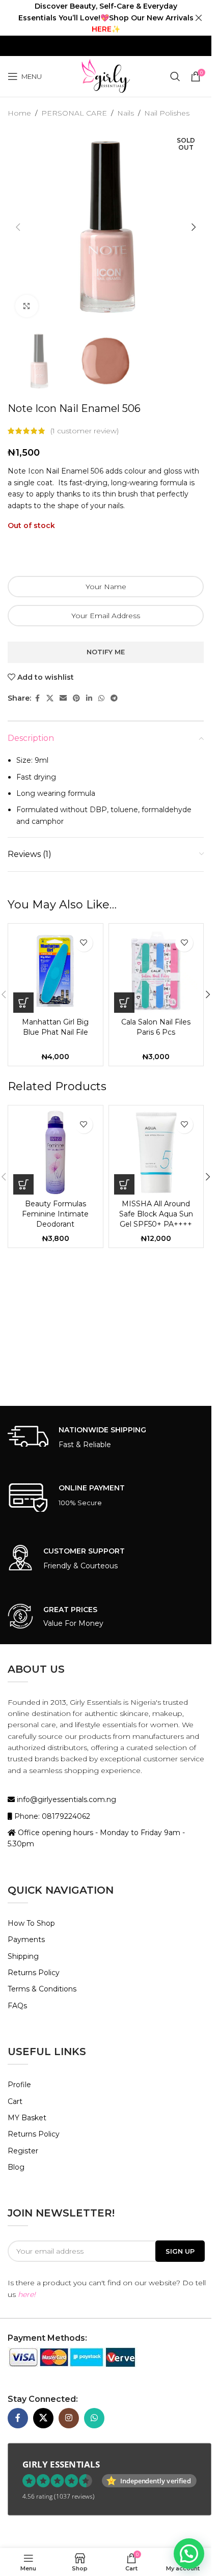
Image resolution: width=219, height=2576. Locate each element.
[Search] (175, 76)
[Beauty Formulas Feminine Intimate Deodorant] (56, 1153)
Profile (19, 2085)
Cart (15, 2101)
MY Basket (27, 2118)
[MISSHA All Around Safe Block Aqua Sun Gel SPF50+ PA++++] (156, 1153)
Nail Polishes (167, 113)
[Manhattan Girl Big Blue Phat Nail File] (56, 971)
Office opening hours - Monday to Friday (90, 1833)
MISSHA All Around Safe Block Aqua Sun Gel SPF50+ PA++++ (156, 1214)
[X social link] (50, 698)
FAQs (17, 2006)
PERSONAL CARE (74, 113)
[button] (18, 227)
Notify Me (106, 652)
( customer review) (85, 431)
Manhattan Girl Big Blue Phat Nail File (55, 1027)
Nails (126, 113)
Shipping (23, 1956)
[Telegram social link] (114, 698)
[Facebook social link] (37, 698)
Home (19, 113)
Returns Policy (34, 1973)
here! (27, 2294)
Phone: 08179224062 (51, 1816)
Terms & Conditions (42, 1989)
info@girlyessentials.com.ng (65, 1799)
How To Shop (31, 1923)
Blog (16, 2167)
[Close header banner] (199, 18)
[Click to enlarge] (27, 306)
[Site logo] (105, 76)
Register (23, 2151)
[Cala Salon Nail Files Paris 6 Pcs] (156, 971)
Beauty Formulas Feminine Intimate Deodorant (55, 1214)
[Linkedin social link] (89, 698)
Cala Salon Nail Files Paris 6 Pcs (156, 1027)
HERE (102, 29)
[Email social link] (63, 698)
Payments (26, 1940)
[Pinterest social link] (76, 698)
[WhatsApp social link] (101, 698)
